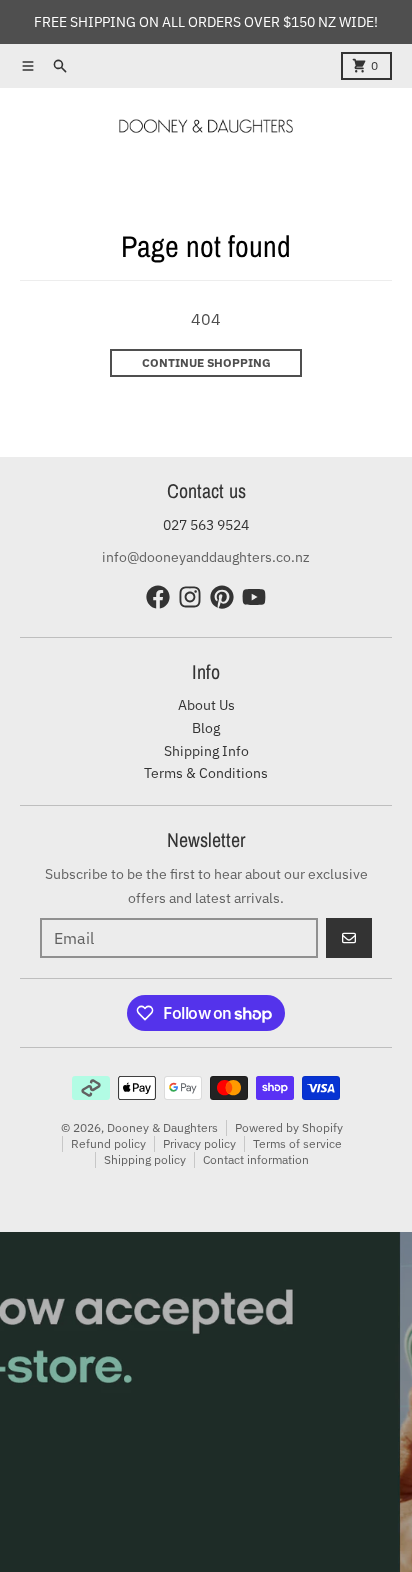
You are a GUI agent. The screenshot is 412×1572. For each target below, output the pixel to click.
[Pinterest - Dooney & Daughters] (222, 597)
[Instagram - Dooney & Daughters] (190, 597)
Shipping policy (145, 1159)
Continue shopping (206, 362)
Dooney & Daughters (162, 1127)
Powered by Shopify (289, 1127)
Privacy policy (199, 1143)
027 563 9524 (206, 525)
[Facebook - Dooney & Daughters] (158, 597)
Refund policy (108, 1143)
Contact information (256, 1159)
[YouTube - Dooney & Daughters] (254, 597)
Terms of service (297, 1143)
